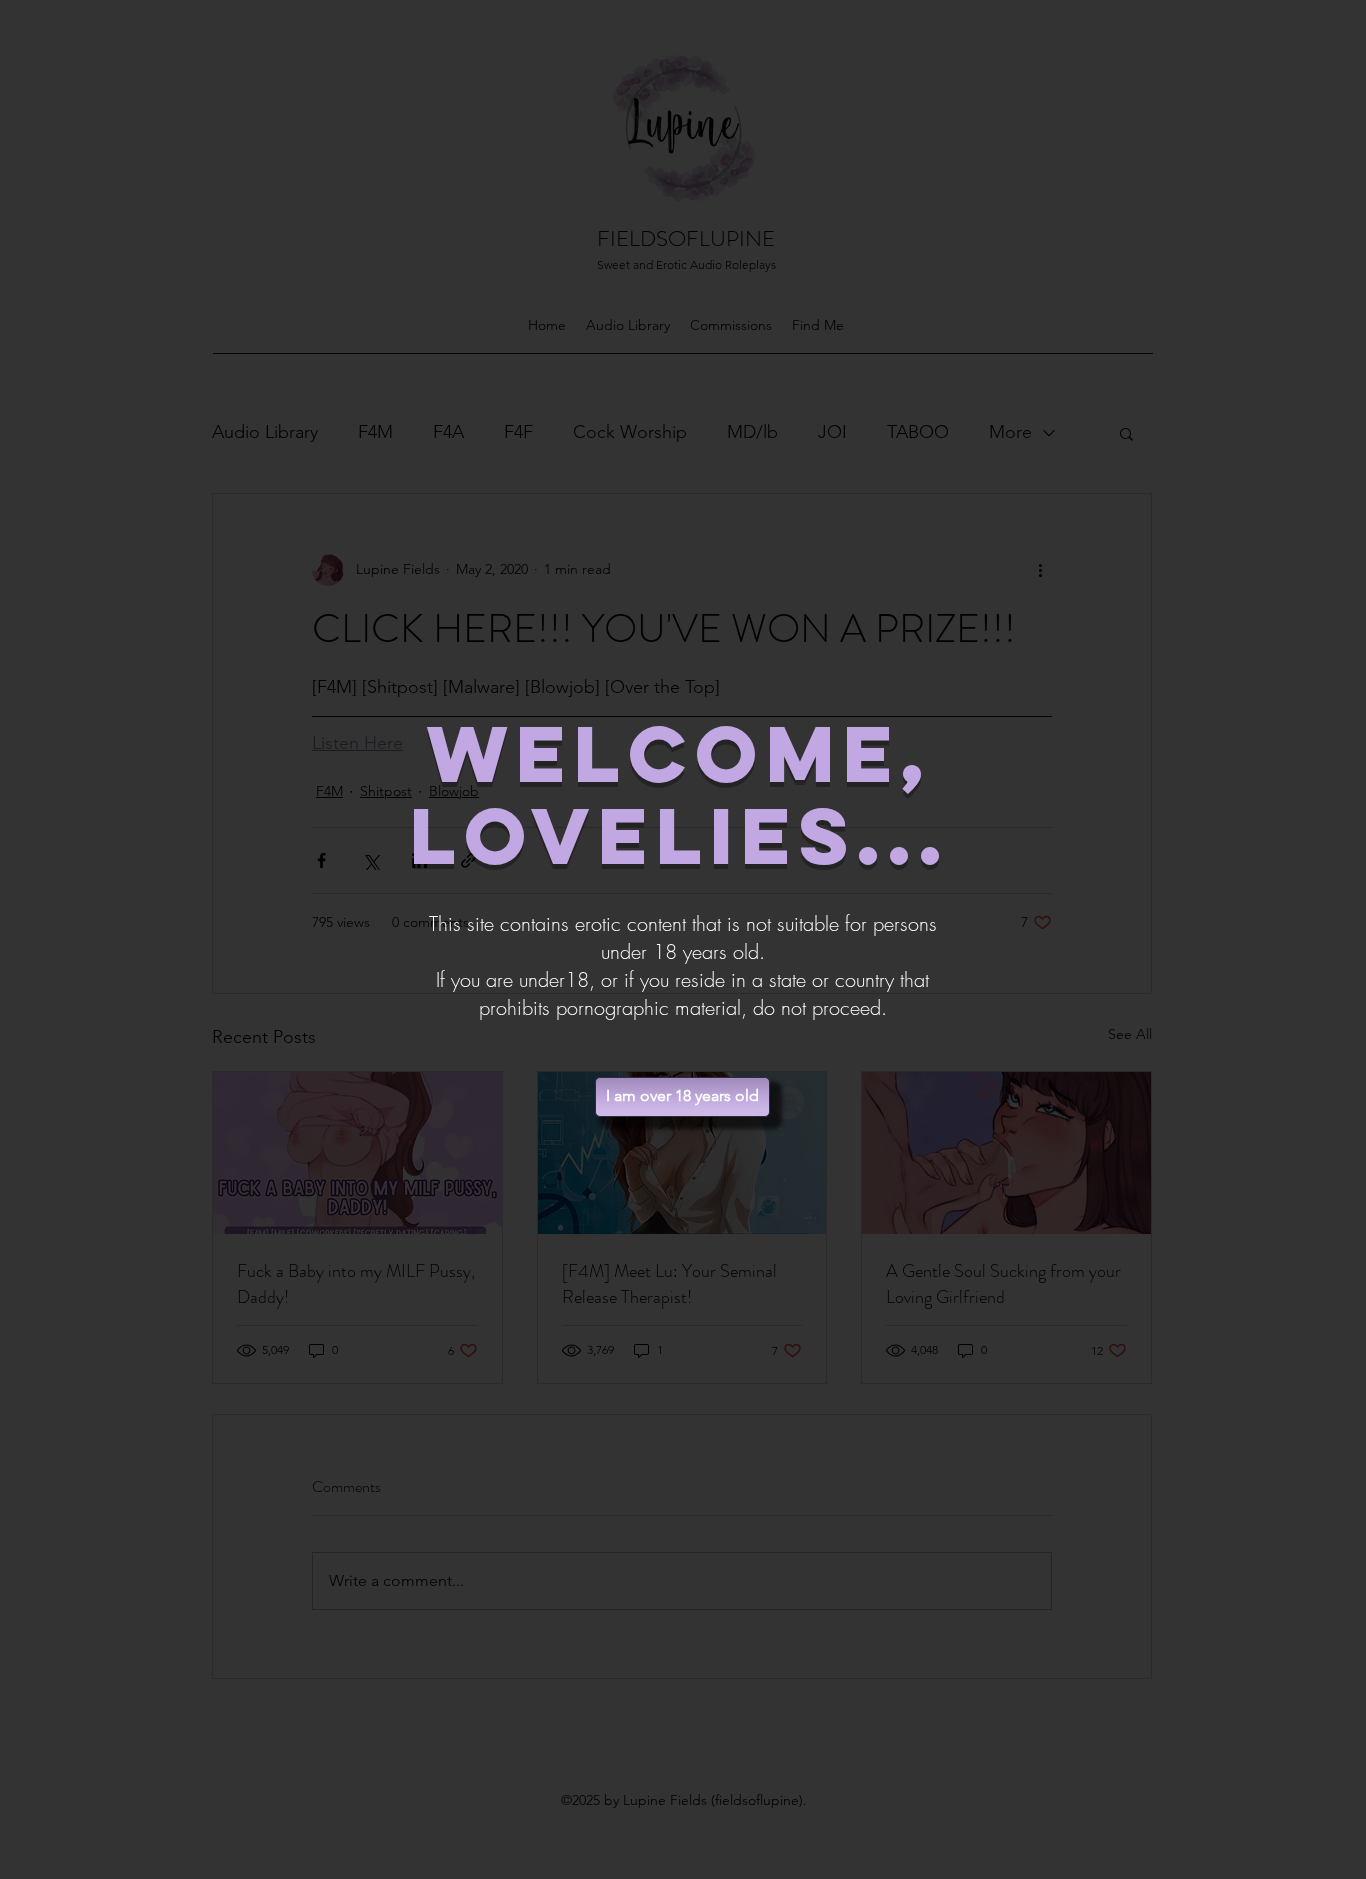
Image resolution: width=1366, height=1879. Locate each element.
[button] (682, 1097)
